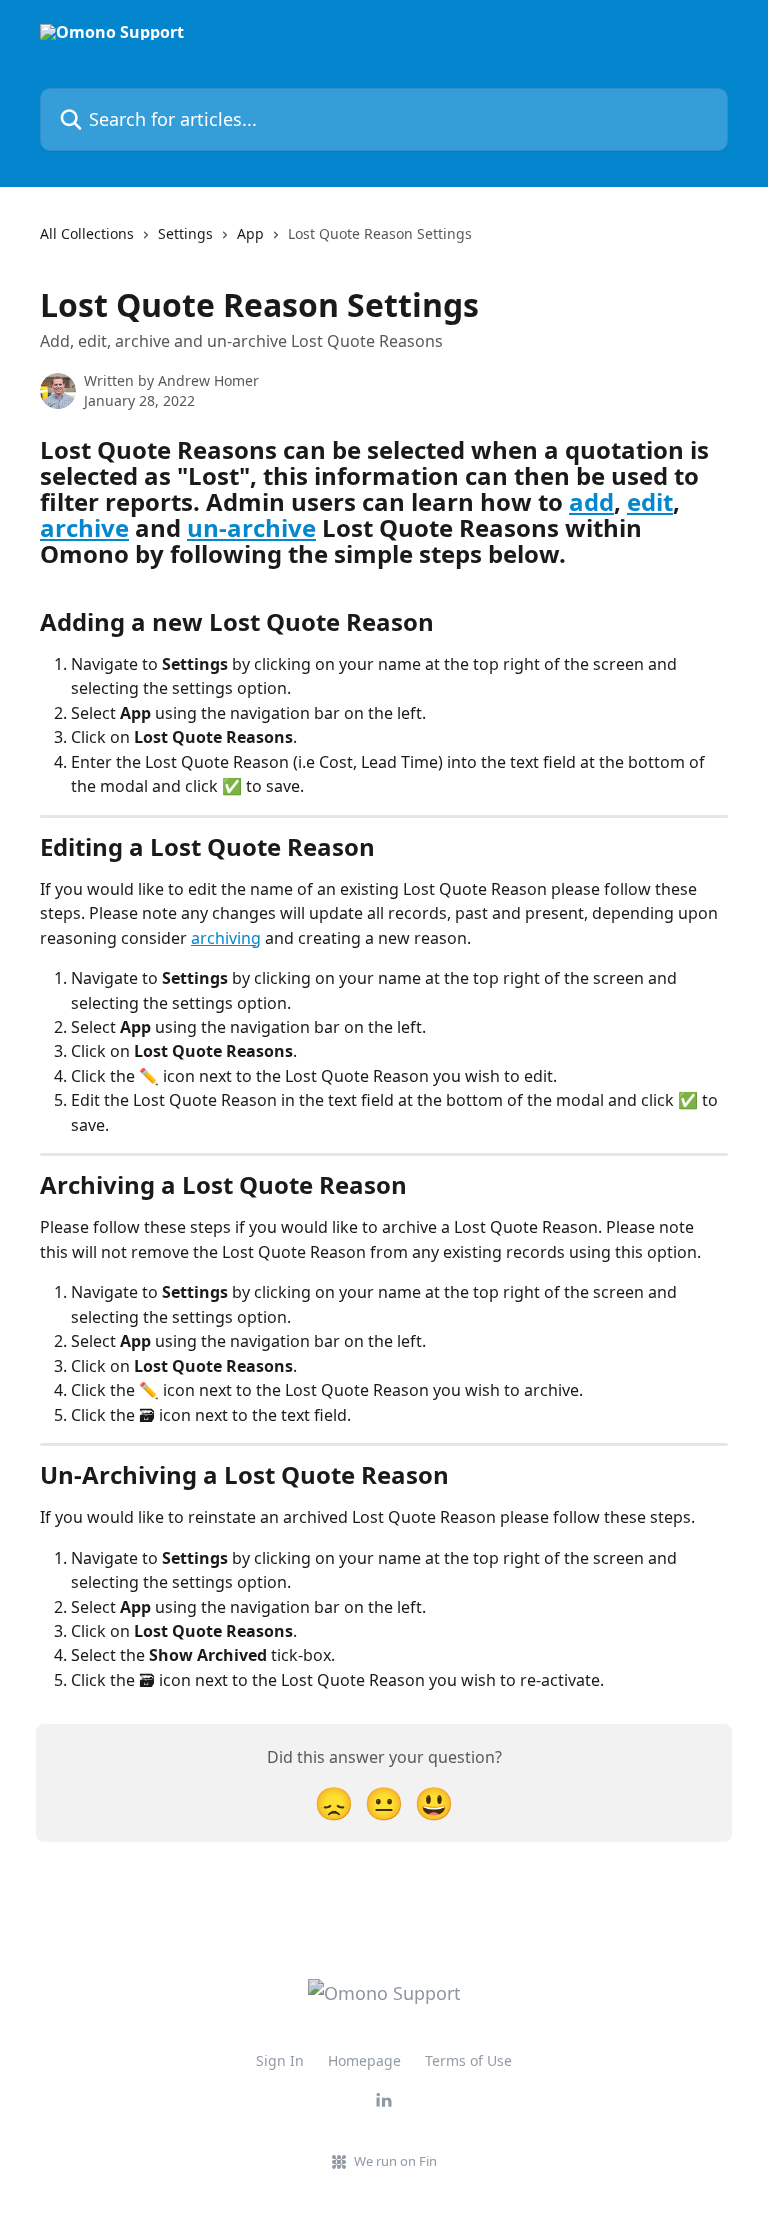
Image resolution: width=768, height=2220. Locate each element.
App (250, 233)
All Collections (87, 233)
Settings (185, 233)
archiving (226, 938)
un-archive (251, 527)
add (591, 501)
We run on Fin (395, 2161)
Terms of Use (468, 2060)
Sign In (280, 2060)
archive (84, 527)
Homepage (364, 2060)
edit (650, 501)
